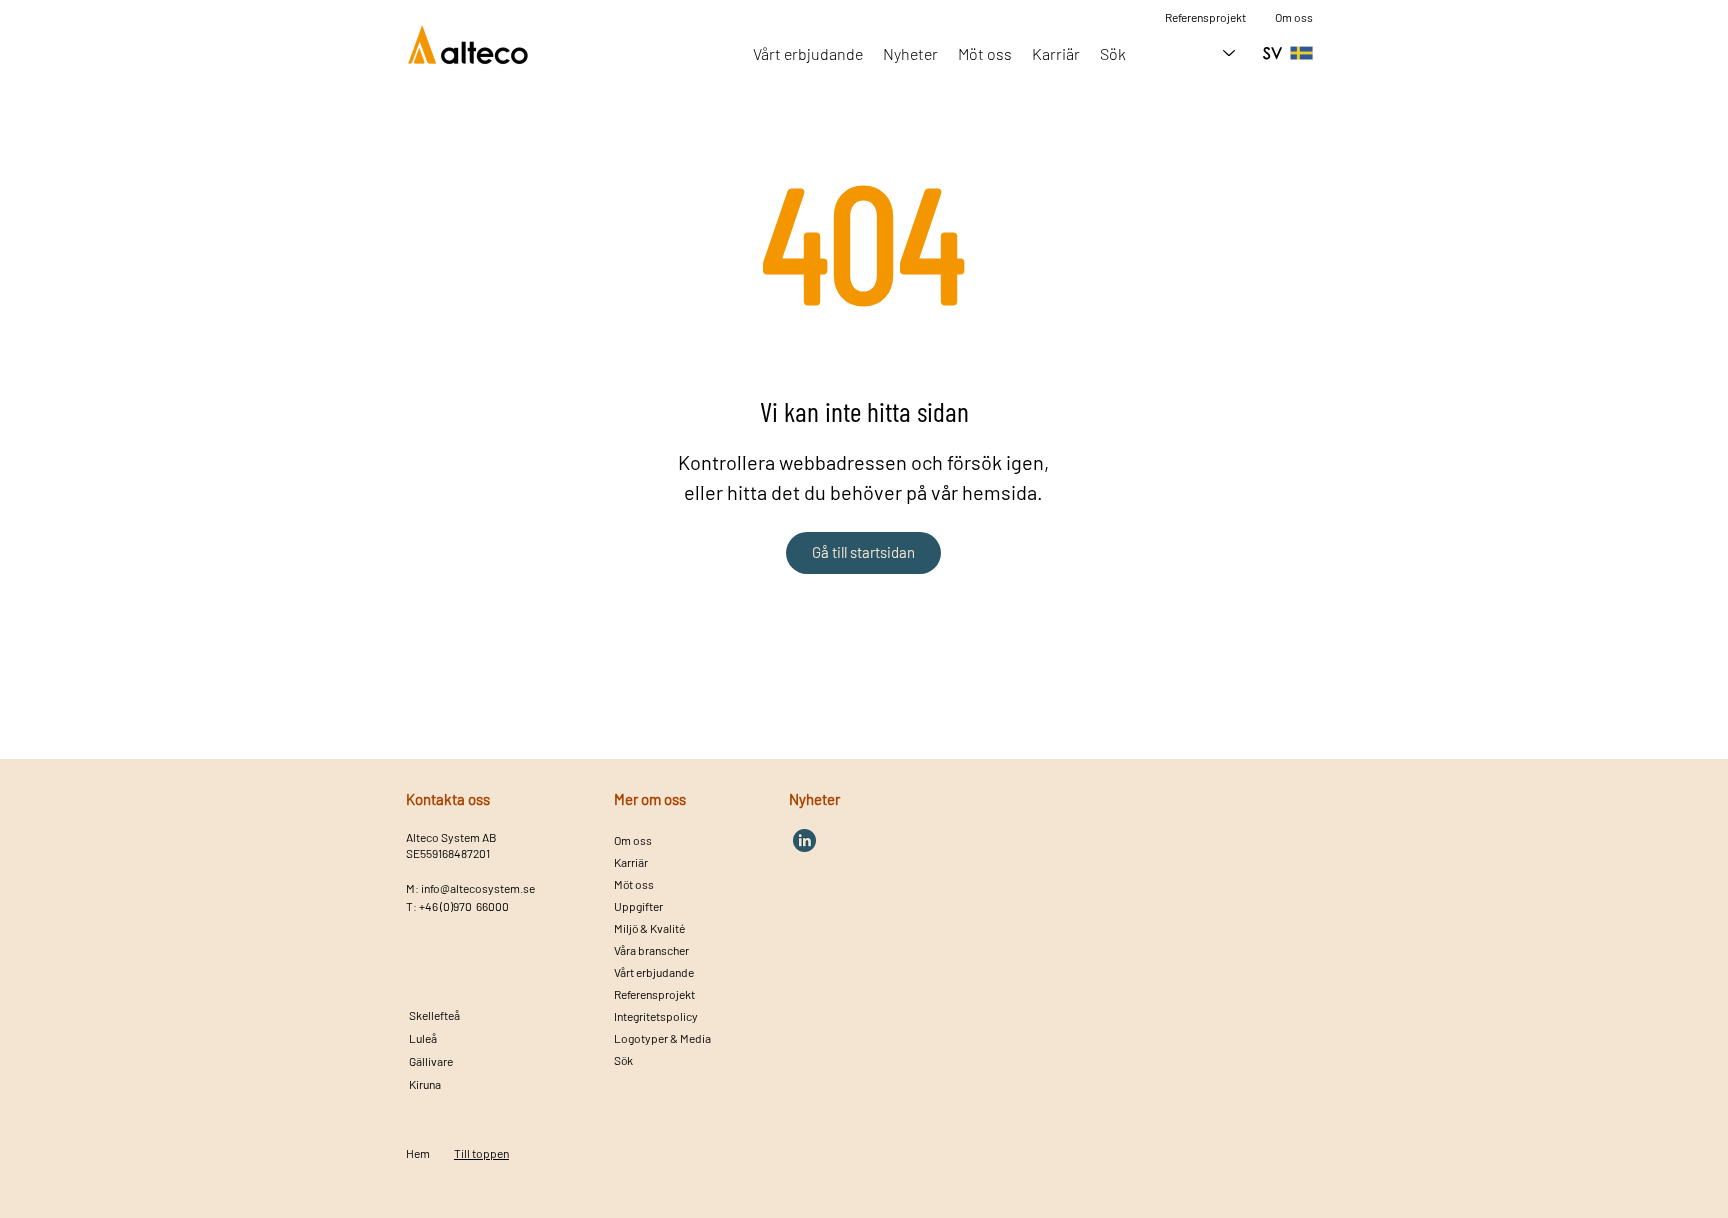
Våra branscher (651, 950)
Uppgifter (638, 906)
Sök (623, 1060)
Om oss (1294, 17)
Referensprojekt (654, 994)
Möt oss (634, 884)
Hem (418, 1153)
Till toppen (481, 1153)
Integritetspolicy (656, 1016)
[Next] (462, 1016)
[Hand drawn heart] (804, 840)
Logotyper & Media (662, 1038)
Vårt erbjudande (654, 972)
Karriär (631, 862)
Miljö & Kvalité (649, 928)
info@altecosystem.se (478, 888)
